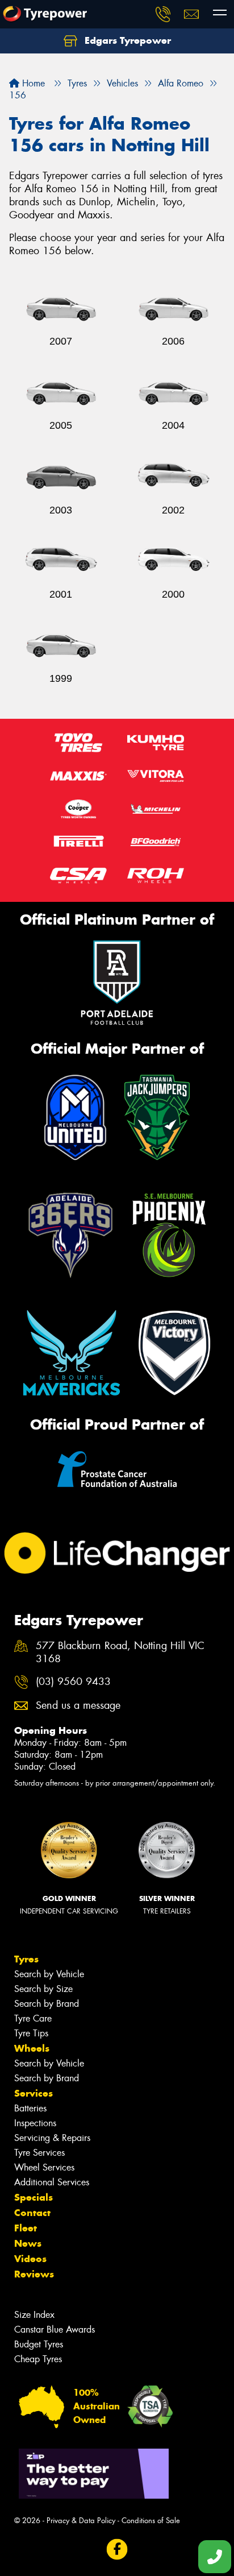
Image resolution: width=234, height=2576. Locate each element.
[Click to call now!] (163, 14)
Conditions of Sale (151, 2521)
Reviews (34, 2274)
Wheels (32, 2048)
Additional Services (52, 2182)
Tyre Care (33, 2018)
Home (32, 83)
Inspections (35, 2123)
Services (34, 2093)
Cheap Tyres (38, 2359)
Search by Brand (47, 2004)
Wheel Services (44, 2167)
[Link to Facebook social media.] (117, 2549)
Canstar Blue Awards (55, 2329)
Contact (32, 2213)
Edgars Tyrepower (126, 40)
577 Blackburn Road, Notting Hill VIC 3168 (120, 1653)
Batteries (30, 2108)
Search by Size (43, 1989)
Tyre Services (39, 2153)
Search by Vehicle (49, 1974)
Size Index (34, 2315)
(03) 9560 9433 (73, 1682)
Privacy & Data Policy (81, 2521)
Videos (30, 2259)
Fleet (26, 2228)
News (28, 2243)
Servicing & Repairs (52, 2138)
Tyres (26, 1959)
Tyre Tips (31, 2033)
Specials (34, 2197)
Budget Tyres (39, 2344)
